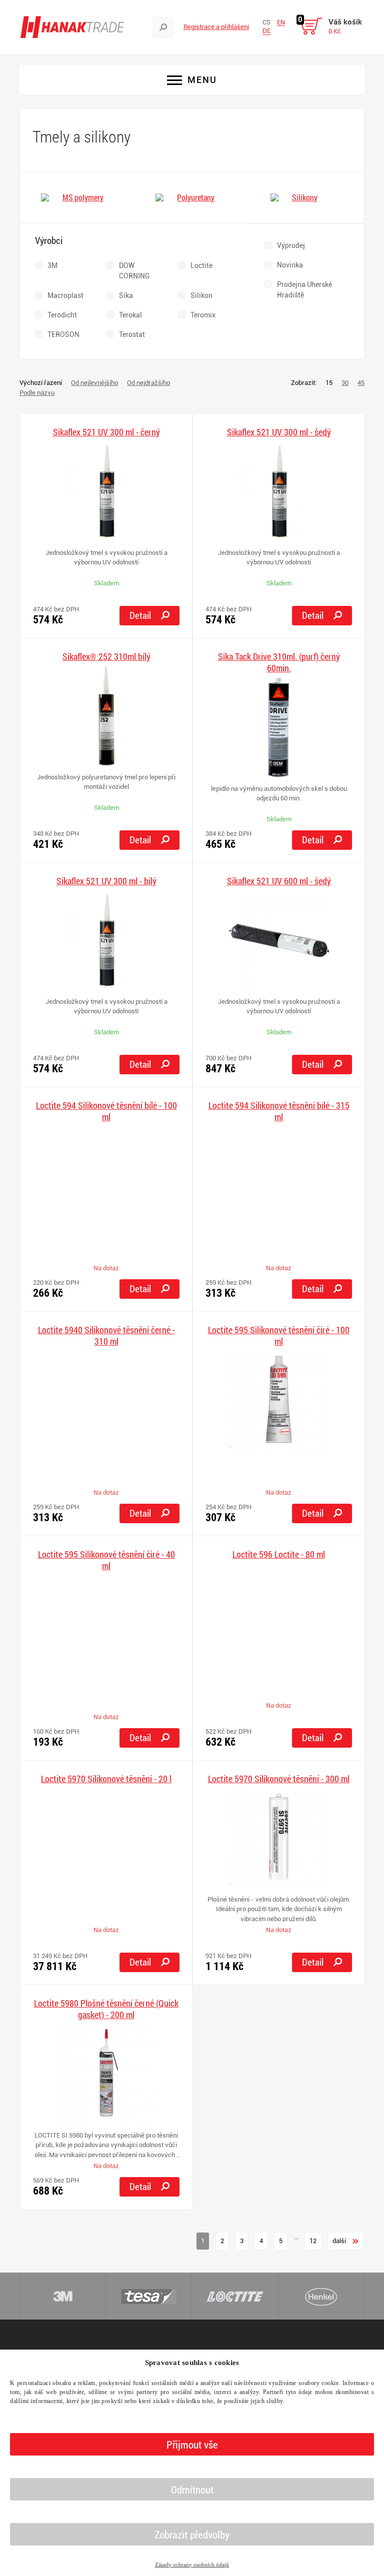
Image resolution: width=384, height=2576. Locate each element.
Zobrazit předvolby (192, 2535)
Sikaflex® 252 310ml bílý (106, 657)
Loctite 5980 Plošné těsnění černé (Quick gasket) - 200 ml (106, 2009)
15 (329, 383)
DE (266, 31)
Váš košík (345, 26)
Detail (140, 615)
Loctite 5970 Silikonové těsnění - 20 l (106, 1779)
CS (266, 22)
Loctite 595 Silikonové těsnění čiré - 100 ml (279, 1336)
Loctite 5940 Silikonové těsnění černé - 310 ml (106, 1336)
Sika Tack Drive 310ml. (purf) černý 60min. (279, 662)
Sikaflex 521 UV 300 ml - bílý (106, 881)
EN (281, 22)
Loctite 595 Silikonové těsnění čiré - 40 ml (106, 1560)
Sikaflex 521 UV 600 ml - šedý (279, 881)
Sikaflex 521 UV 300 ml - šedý (279, 432)
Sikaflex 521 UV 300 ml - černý (106, 432)
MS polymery (83, 197)
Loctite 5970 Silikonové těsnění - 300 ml (279, 1779)
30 (345, 383)
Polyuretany (196, 197)
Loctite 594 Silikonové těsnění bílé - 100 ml (106, 1111)
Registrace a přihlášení (216, 27)
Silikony (305, 197)
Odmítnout (192, 2490)
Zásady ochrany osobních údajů (192, 2565)
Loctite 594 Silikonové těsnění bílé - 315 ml (279, 1111)
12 (313, 2241)
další (340, 2241)
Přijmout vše (192, 2445)
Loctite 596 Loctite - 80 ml (279, 1554)
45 (361, 383)
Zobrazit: (304, 383)
